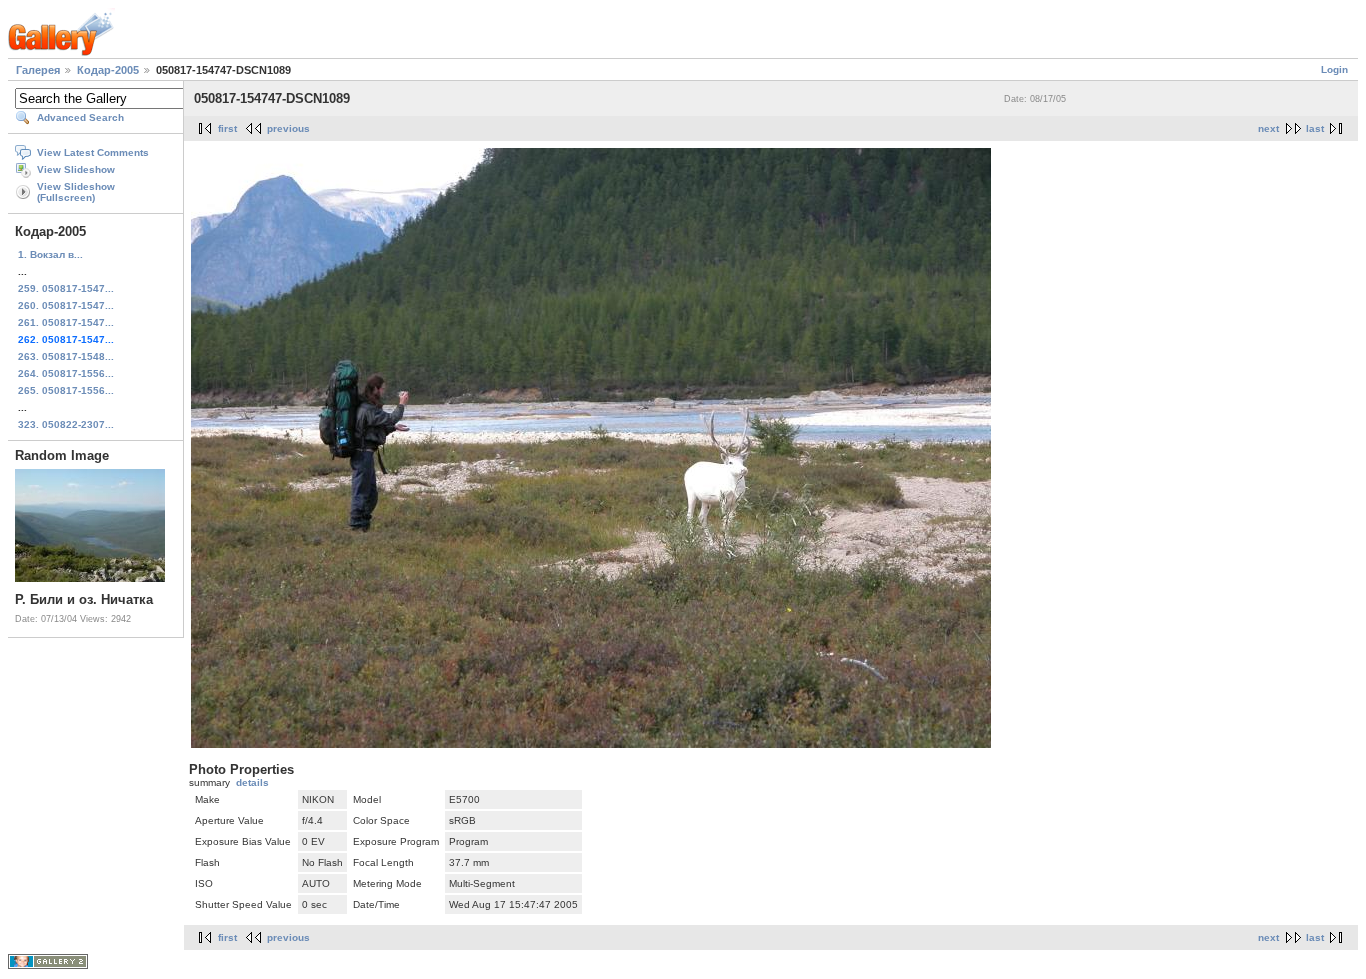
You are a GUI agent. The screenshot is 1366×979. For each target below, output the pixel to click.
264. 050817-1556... (66, 373)
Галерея (38, 70)
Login (1334, 69)
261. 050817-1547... (66, 322)
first (227, 128)
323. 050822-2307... (66, 424)
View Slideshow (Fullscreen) (76, 192)
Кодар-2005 (108, 70)
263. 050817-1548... (66, 356)
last (1315, 128)
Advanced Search (80, 117)
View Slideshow (76, 169)
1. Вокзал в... (50, 254)
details (252, 782)
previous (288, 128)
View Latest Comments (93, 152)
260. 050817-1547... (66, 305)
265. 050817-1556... (66, 390)
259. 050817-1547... (66, 288)
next (1268, 128)
